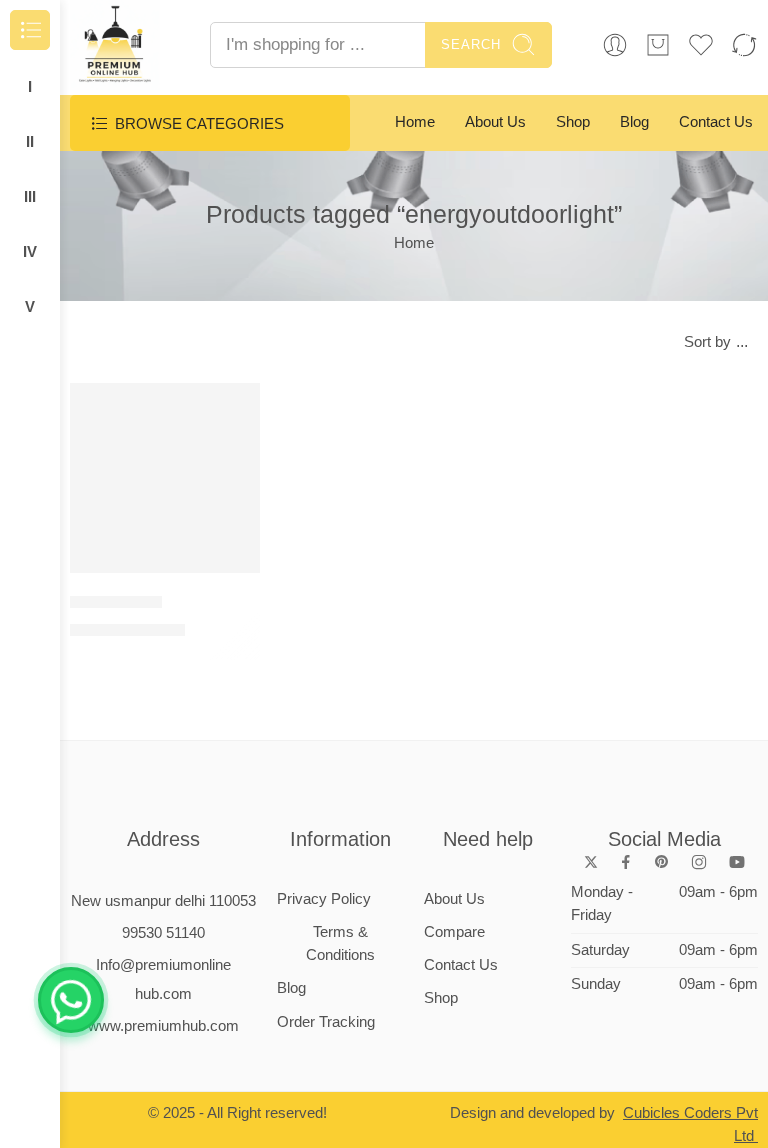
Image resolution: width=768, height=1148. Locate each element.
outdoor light (116, 601)
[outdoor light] (165, 478)
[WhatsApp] (71, 1000)
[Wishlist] (231, 411)
